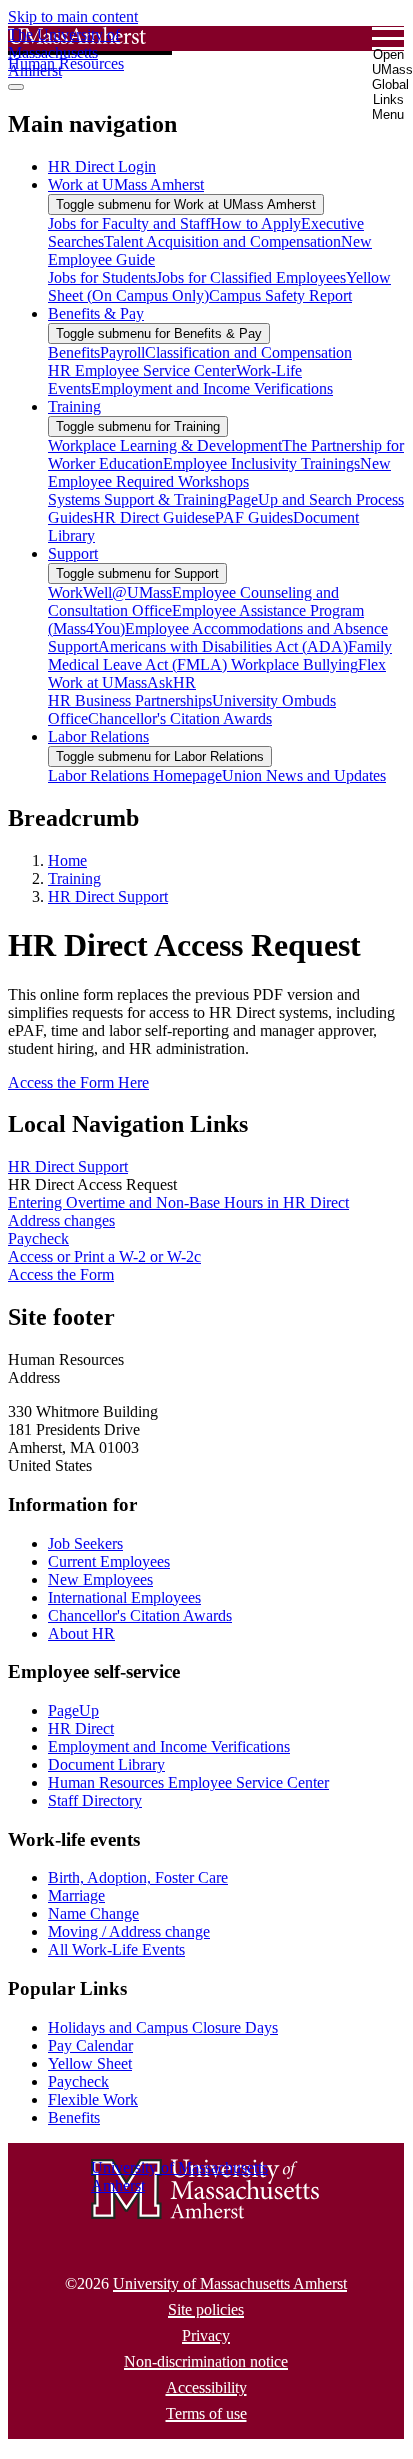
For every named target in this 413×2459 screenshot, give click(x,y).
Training (74, 878)
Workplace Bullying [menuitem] (294, 664)
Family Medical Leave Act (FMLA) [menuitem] (220, 655)
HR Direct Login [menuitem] (102, 166)
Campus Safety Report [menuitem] (280, 295)
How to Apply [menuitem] (255, 223)
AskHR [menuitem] (171, 682)
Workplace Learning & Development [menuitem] (165, 445)
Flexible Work (93, 2099)
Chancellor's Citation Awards (140, 1615)
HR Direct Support (108, 896)
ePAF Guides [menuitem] (250, 517)
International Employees (124, 1597)
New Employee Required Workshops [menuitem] (219, 472)
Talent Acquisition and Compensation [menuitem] (222, 241)
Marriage (76, 1895)
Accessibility (206, 2387)
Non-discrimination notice (206, 2361)
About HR (81, 1633)
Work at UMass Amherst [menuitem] (126, 184)
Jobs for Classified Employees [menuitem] (251, 277)
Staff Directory (95, 1800)
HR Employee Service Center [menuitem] (142, 370)
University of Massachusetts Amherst (230, 2283)
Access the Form (61, 1274)
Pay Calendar (90, 2045)
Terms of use (206, 2413)
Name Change (93, 1913)
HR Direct (81, 1728)
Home (67, 860)
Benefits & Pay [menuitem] (96, 313)
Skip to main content (73, 16)
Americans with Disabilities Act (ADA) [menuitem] (223, 646)
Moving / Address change (129, 1931)
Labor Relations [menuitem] (98, 736)
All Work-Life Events (116, 1949)
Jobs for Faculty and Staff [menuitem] (129, 223)
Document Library (106, 1764)
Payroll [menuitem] (122, 352)
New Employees (100, 1579)
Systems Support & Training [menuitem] (137, 499)
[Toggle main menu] (16, 87)
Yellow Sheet (90, 2063)
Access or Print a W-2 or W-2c (104, 1256)
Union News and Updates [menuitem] (304, 775)
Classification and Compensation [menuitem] (248, 352)
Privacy (206, 2335)
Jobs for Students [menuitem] (102, 277)
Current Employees (109, 1561)
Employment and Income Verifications (169, 1746)
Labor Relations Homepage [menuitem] (135, 775)
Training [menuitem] (74, 406)
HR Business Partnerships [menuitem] (130, 700)
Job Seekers (85, 1543)
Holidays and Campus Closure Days (163, 2027)
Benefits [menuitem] (74, 352)
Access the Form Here (78, 1082)
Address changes (61, 1220)
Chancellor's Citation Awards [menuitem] (180, 718)
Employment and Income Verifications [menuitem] (212, 388)
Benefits (74, 2117)
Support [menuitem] (73, 553)
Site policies (206, 2309)
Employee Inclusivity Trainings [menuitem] (261, 463)
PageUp (73, 1710)
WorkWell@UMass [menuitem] (110, 592)
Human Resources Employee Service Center (188, 1782)
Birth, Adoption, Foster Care (138, 1877)
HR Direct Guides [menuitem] (150, 517)
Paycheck (38, 1238)
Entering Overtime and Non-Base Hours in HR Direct (178, 1202)
